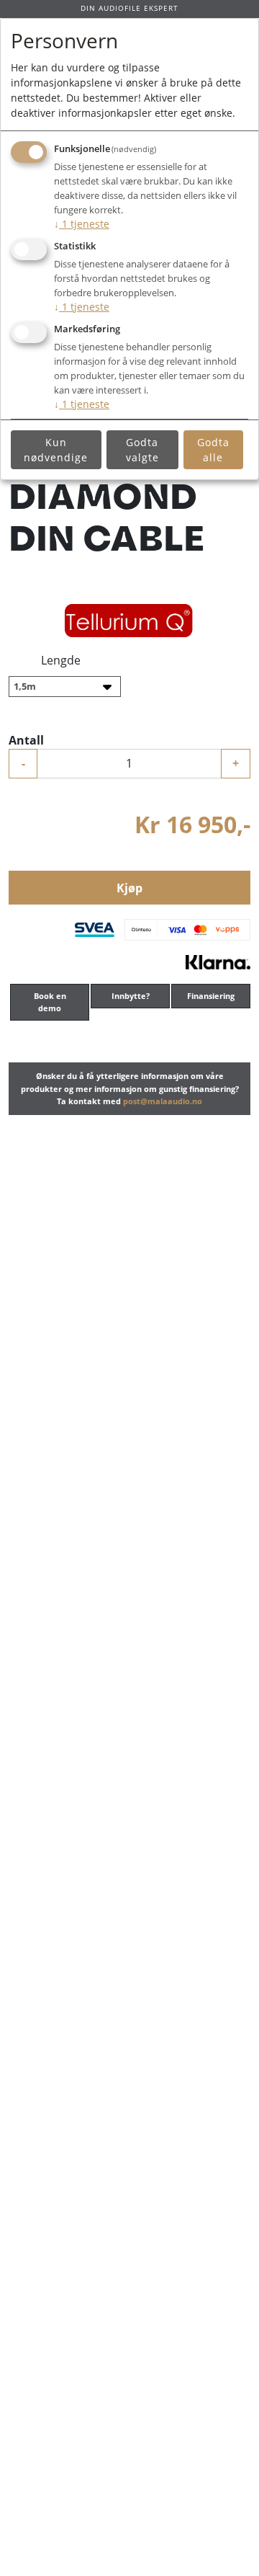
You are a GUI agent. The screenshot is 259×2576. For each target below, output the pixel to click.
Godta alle (213, 450)
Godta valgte (142, 450)
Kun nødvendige (56, 450)
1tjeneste (82, 224)
